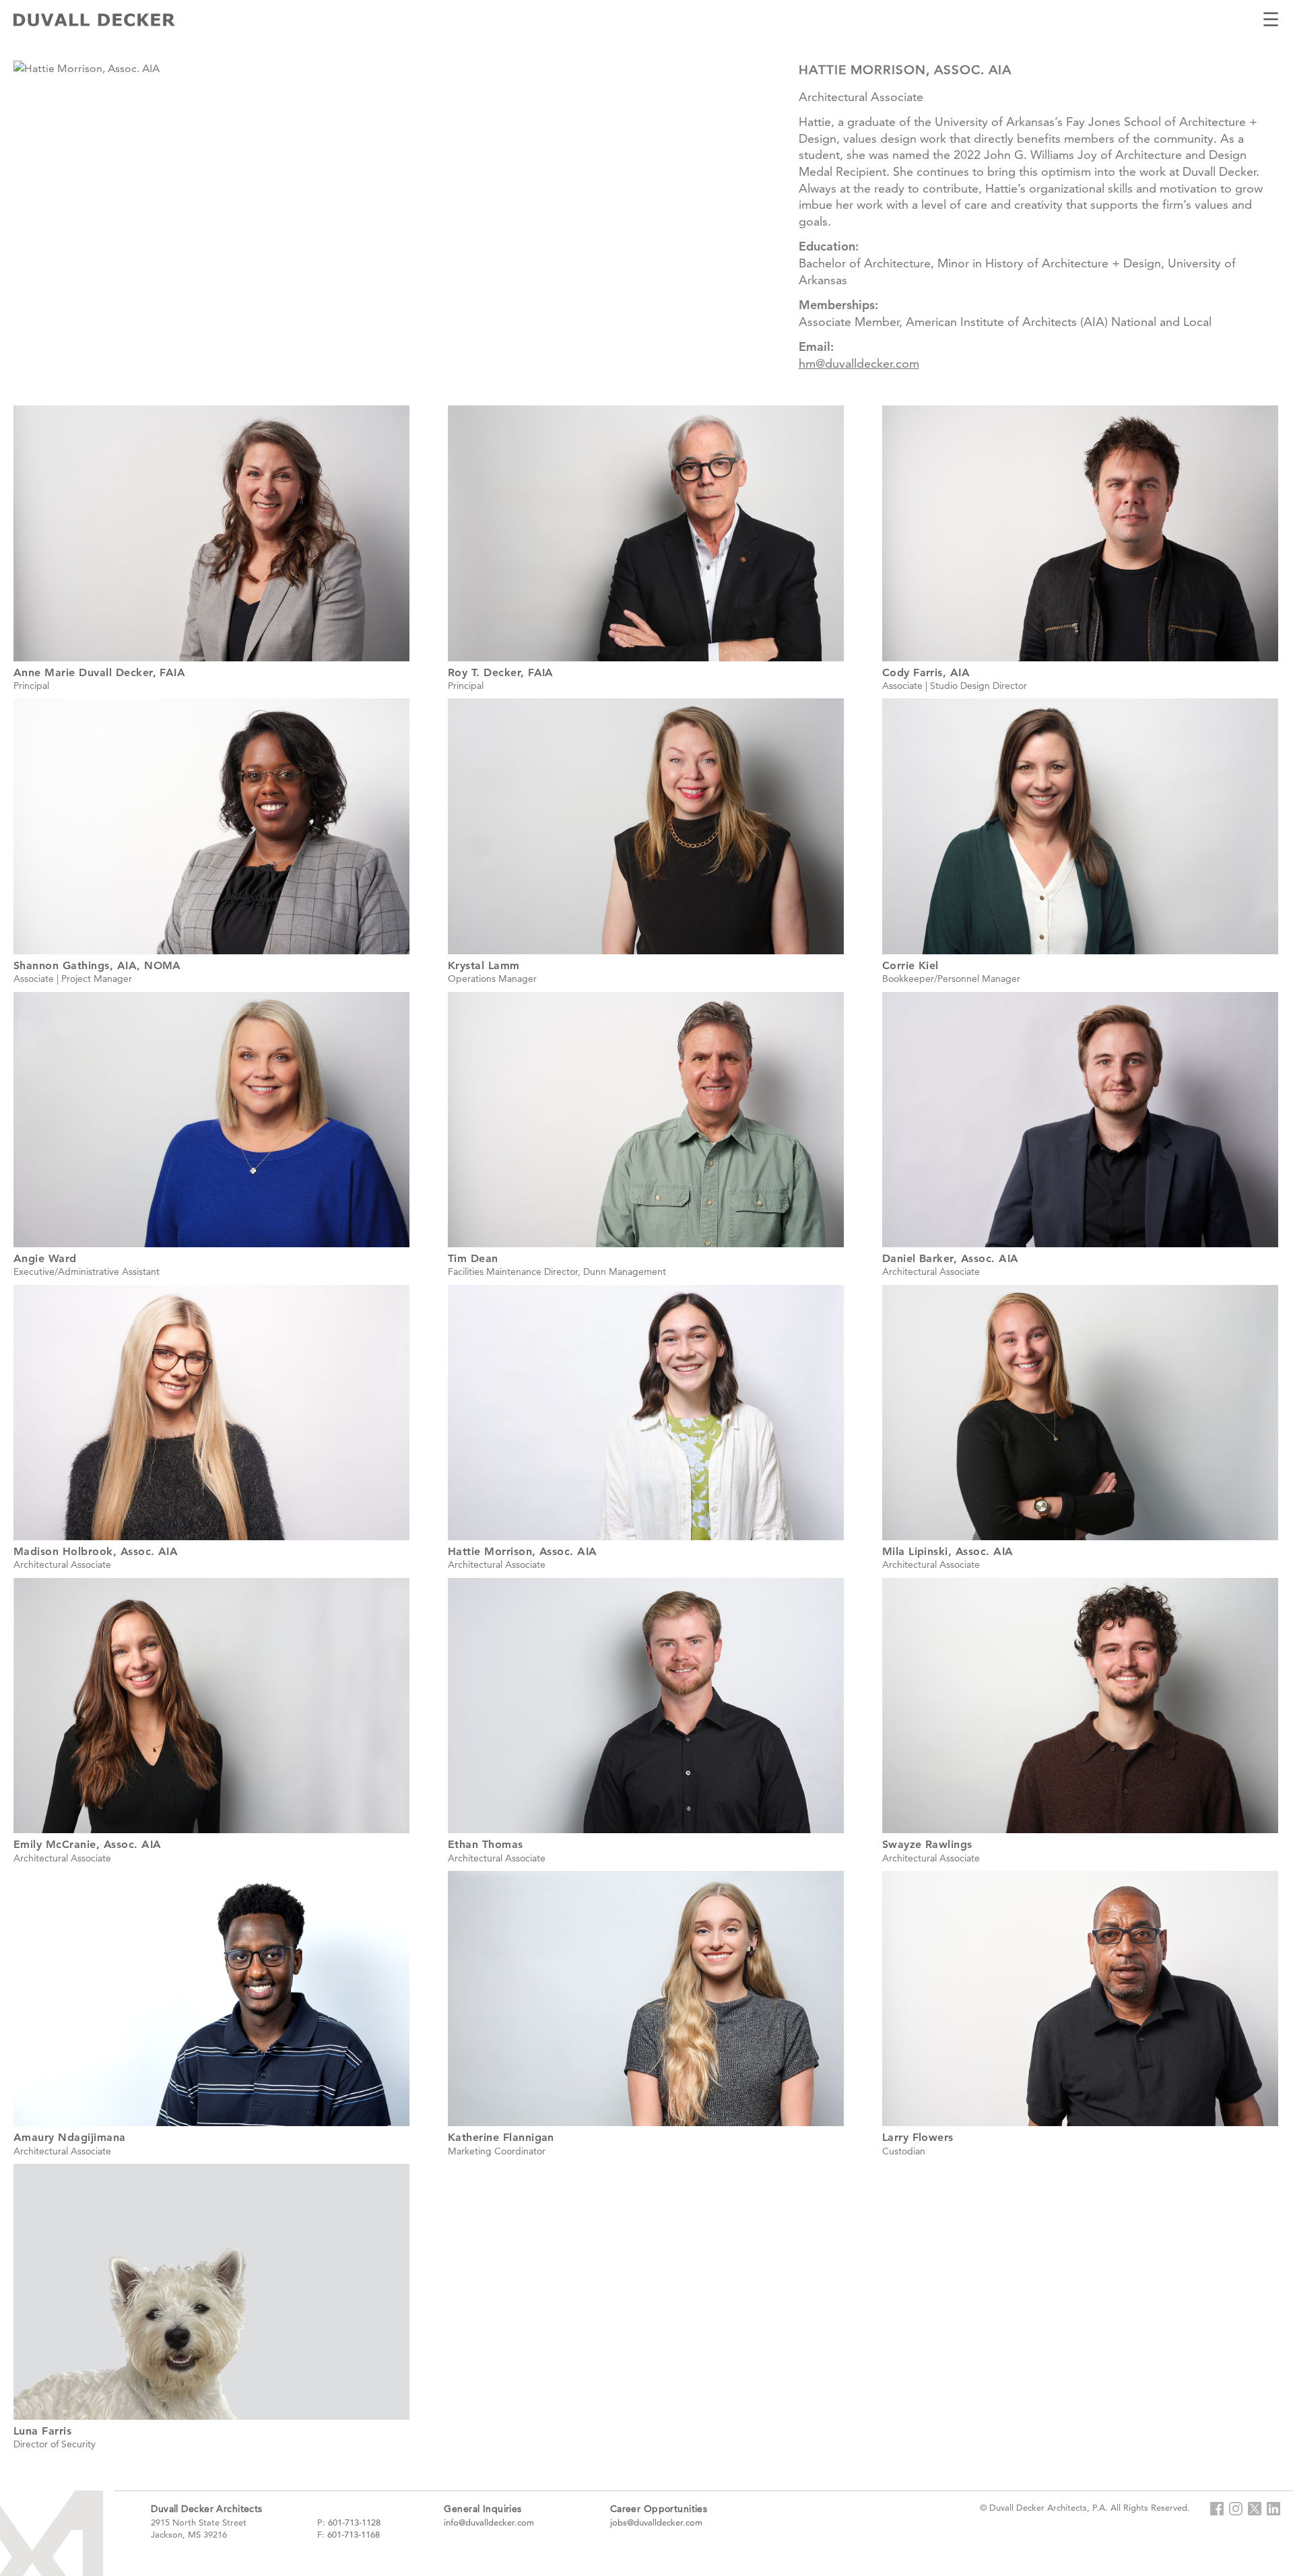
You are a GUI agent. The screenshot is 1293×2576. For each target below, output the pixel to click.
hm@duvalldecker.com (859, 363)
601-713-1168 (354, 2534)
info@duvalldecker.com (489, 2522)
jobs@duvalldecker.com (656, 2522)
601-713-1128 (354, 2522)
